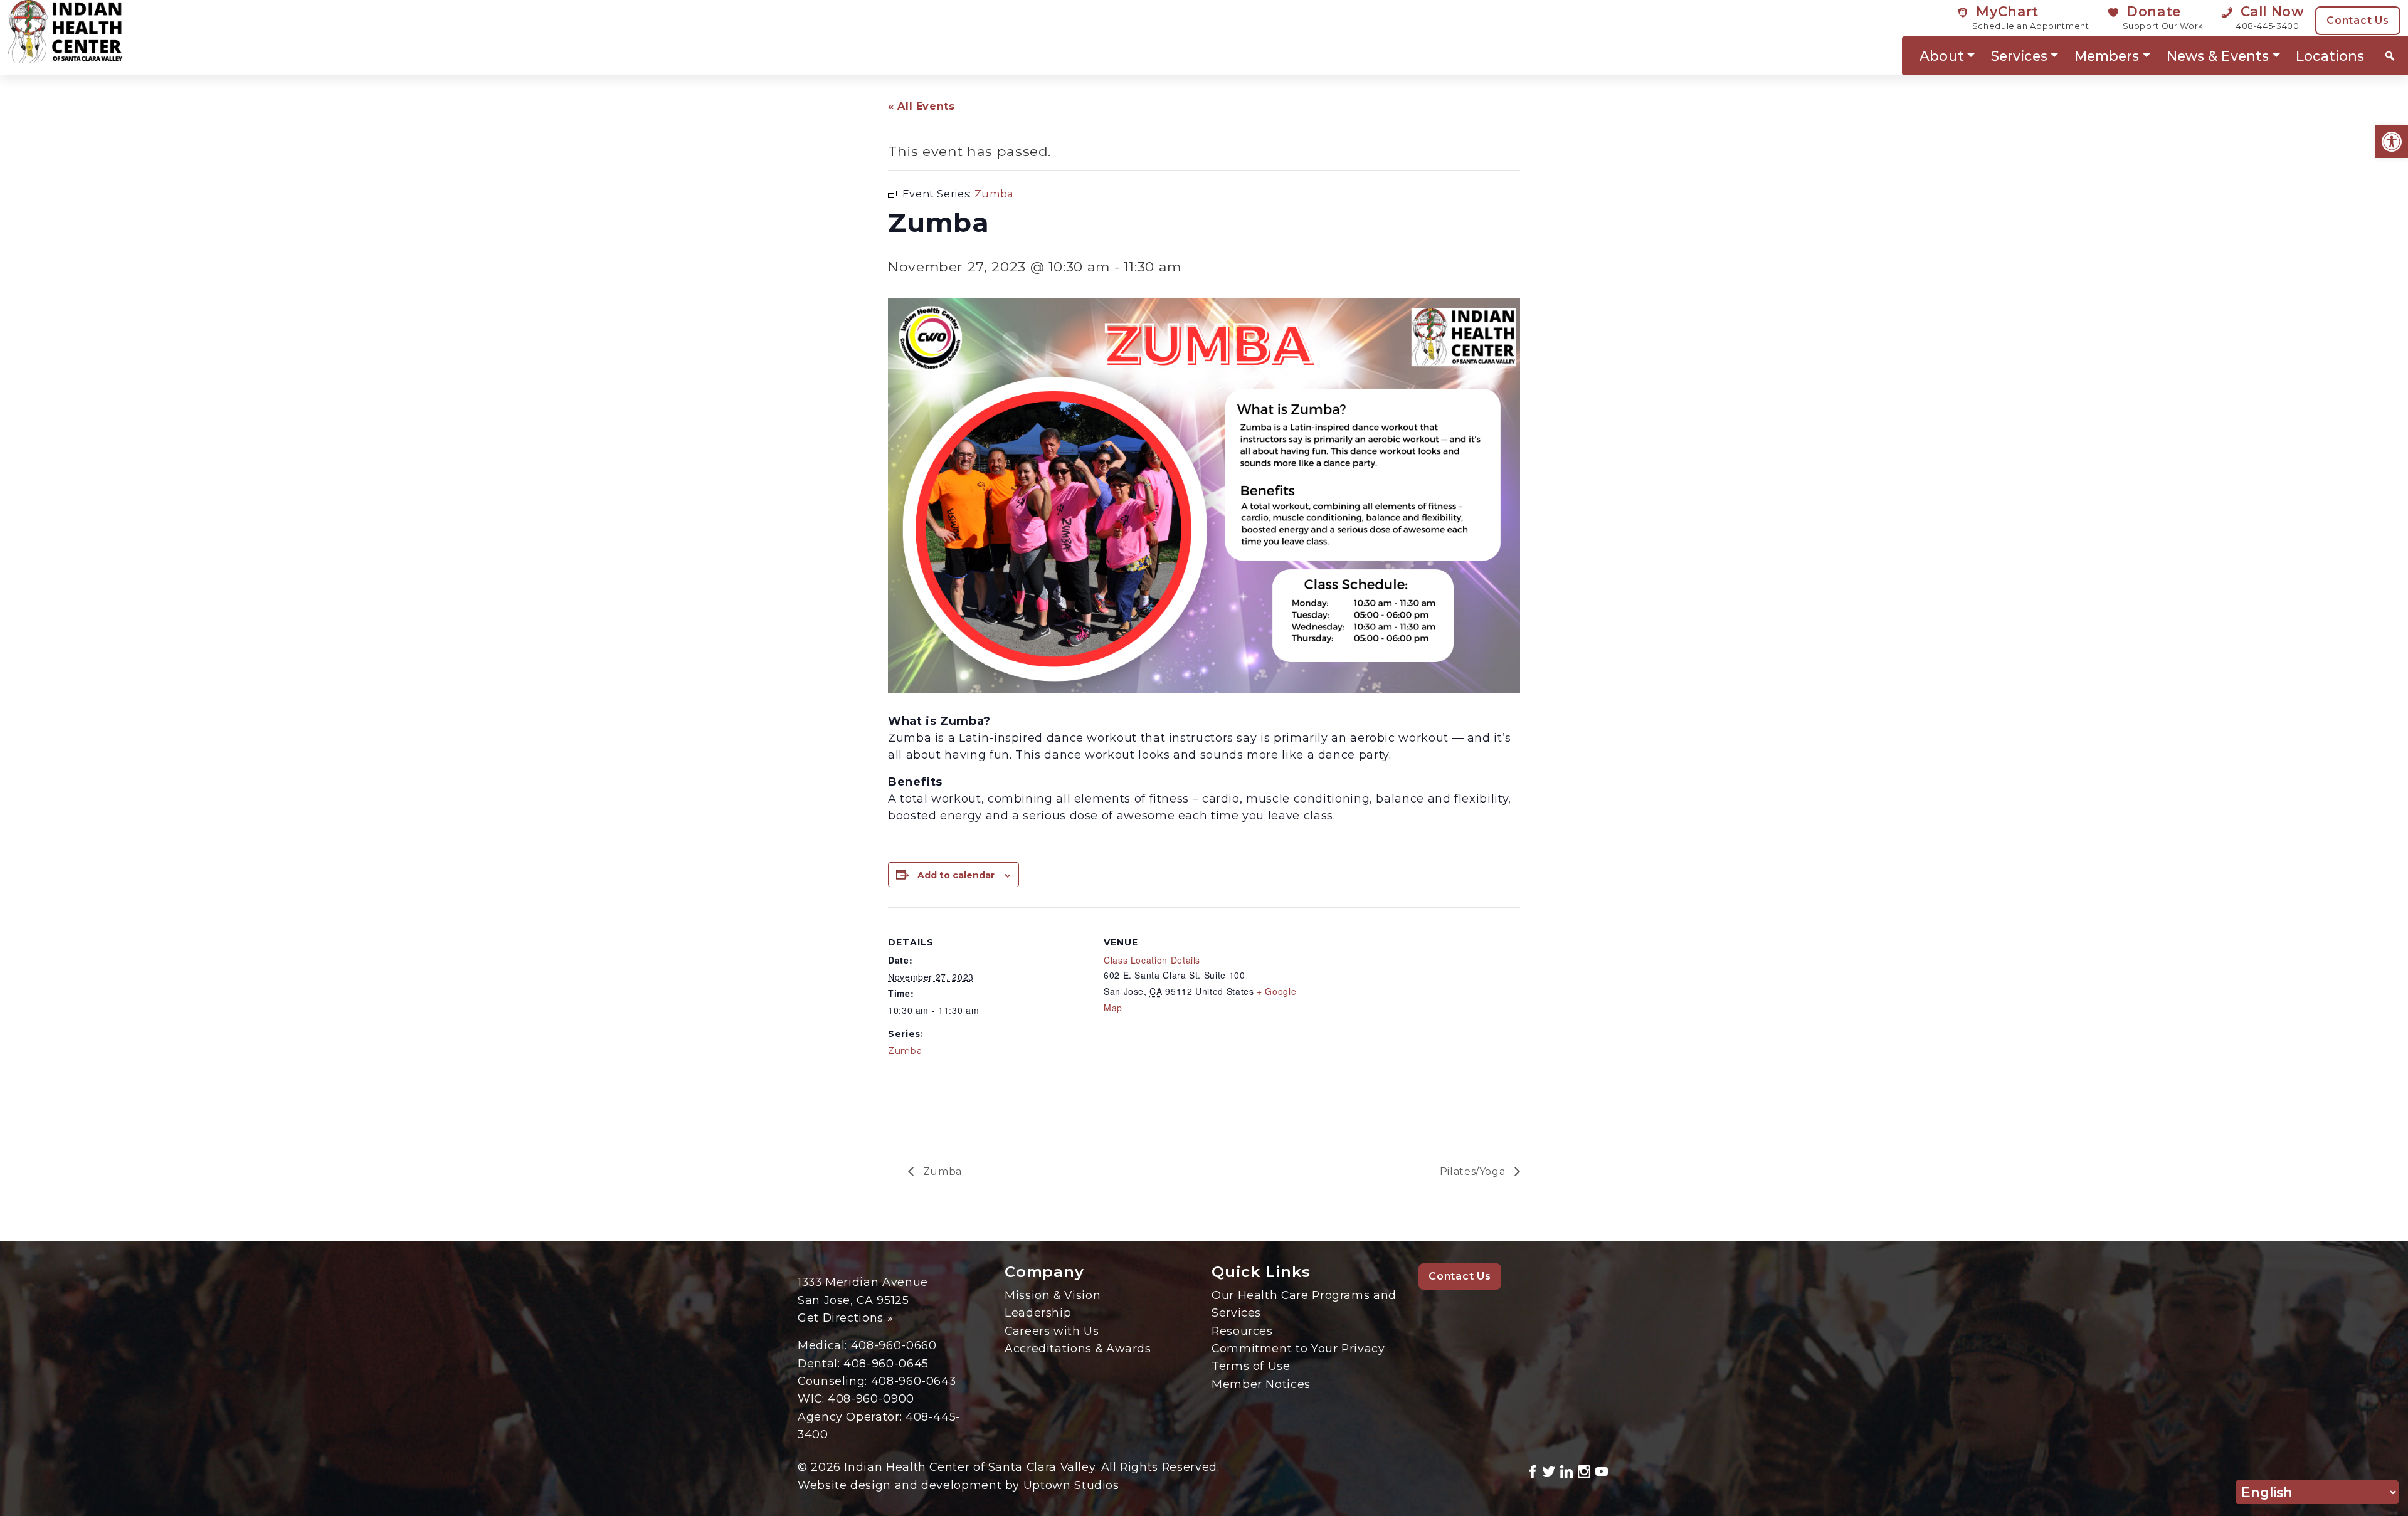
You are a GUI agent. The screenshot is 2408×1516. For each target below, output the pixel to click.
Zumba (905, 1051)
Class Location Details (1152, 960)
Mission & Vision (1053, 1295)
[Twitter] (1549, 1470)
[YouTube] (1602, 1470)
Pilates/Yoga (1474, 1171)
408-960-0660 (894, 1345)
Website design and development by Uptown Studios (958, 1485)
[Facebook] (1533, 1470)
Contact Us (2358, 20)
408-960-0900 (871, 1398)
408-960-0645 (886, 1363)
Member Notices (1261, 1384)
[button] (2392, 142)
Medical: (824, 1345)
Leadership (1038, 1313)
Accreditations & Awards (1078, 1348)
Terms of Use (1251, 1366)
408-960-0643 (914, 1381)
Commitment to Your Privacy (1298, 1348)
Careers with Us (1052, 1331)
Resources (1242, 1331)
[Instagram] (1584, 1470)
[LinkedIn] (1566, 1470)
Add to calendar (956, 875)
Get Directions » (845, 1318)
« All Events (921, 106)
